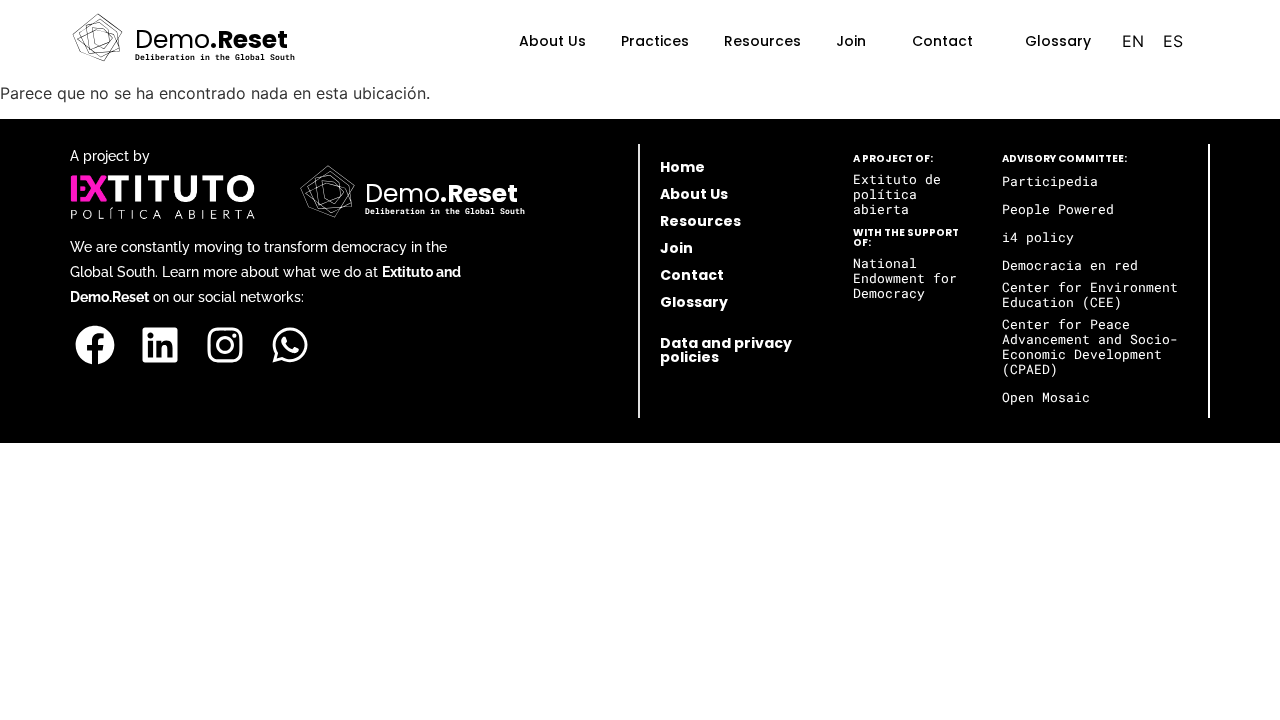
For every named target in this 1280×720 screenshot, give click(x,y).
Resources (762, 41)
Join (851, 41)
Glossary (1058, 41)
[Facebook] (95, 345)
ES (1173, 41)
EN (1133, 41)
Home (682, 167)
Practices (655, 41)
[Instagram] (225, 345)
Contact (942, 41)
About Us (552, 41)
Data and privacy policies (726, 350)
